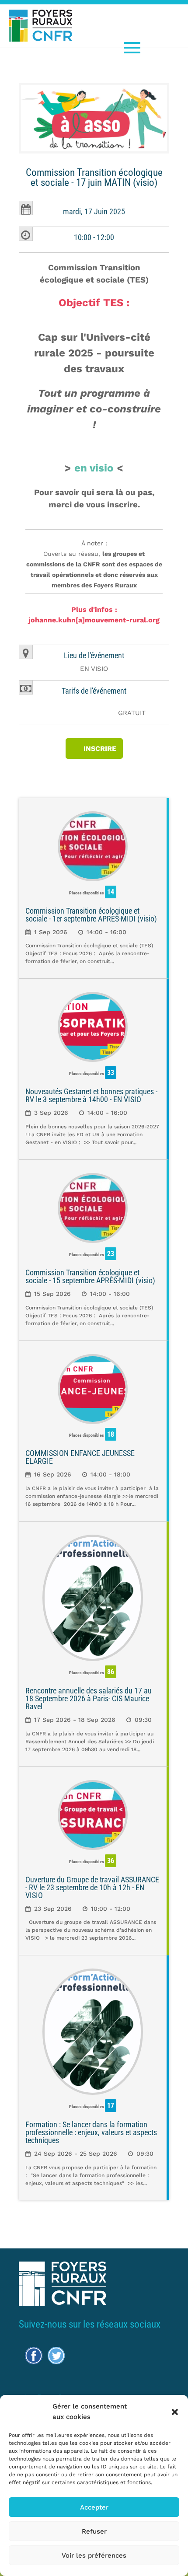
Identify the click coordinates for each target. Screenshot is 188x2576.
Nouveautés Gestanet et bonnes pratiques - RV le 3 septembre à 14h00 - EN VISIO (91, 1095)
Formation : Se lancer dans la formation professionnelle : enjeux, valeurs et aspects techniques (91, 2132)
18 (111, 1434)
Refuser (94, 2531)
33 (111, 1073)
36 (111, 1861)
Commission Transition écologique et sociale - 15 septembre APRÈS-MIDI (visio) (90, 1276)
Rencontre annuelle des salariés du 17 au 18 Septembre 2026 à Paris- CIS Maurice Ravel (89, 1698)
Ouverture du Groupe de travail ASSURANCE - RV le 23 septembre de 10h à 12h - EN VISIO (92, 1887)
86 (111, 1672)
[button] (175, 2412)
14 (111, 892)
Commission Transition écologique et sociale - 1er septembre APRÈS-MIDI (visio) (91, 915)
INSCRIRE (100, 749)
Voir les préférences (94, 2555)
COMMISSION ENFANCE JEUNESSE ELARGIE (80, 1457)
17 (111, 2106)
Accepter (94, 2507)
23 (111, 1254)
